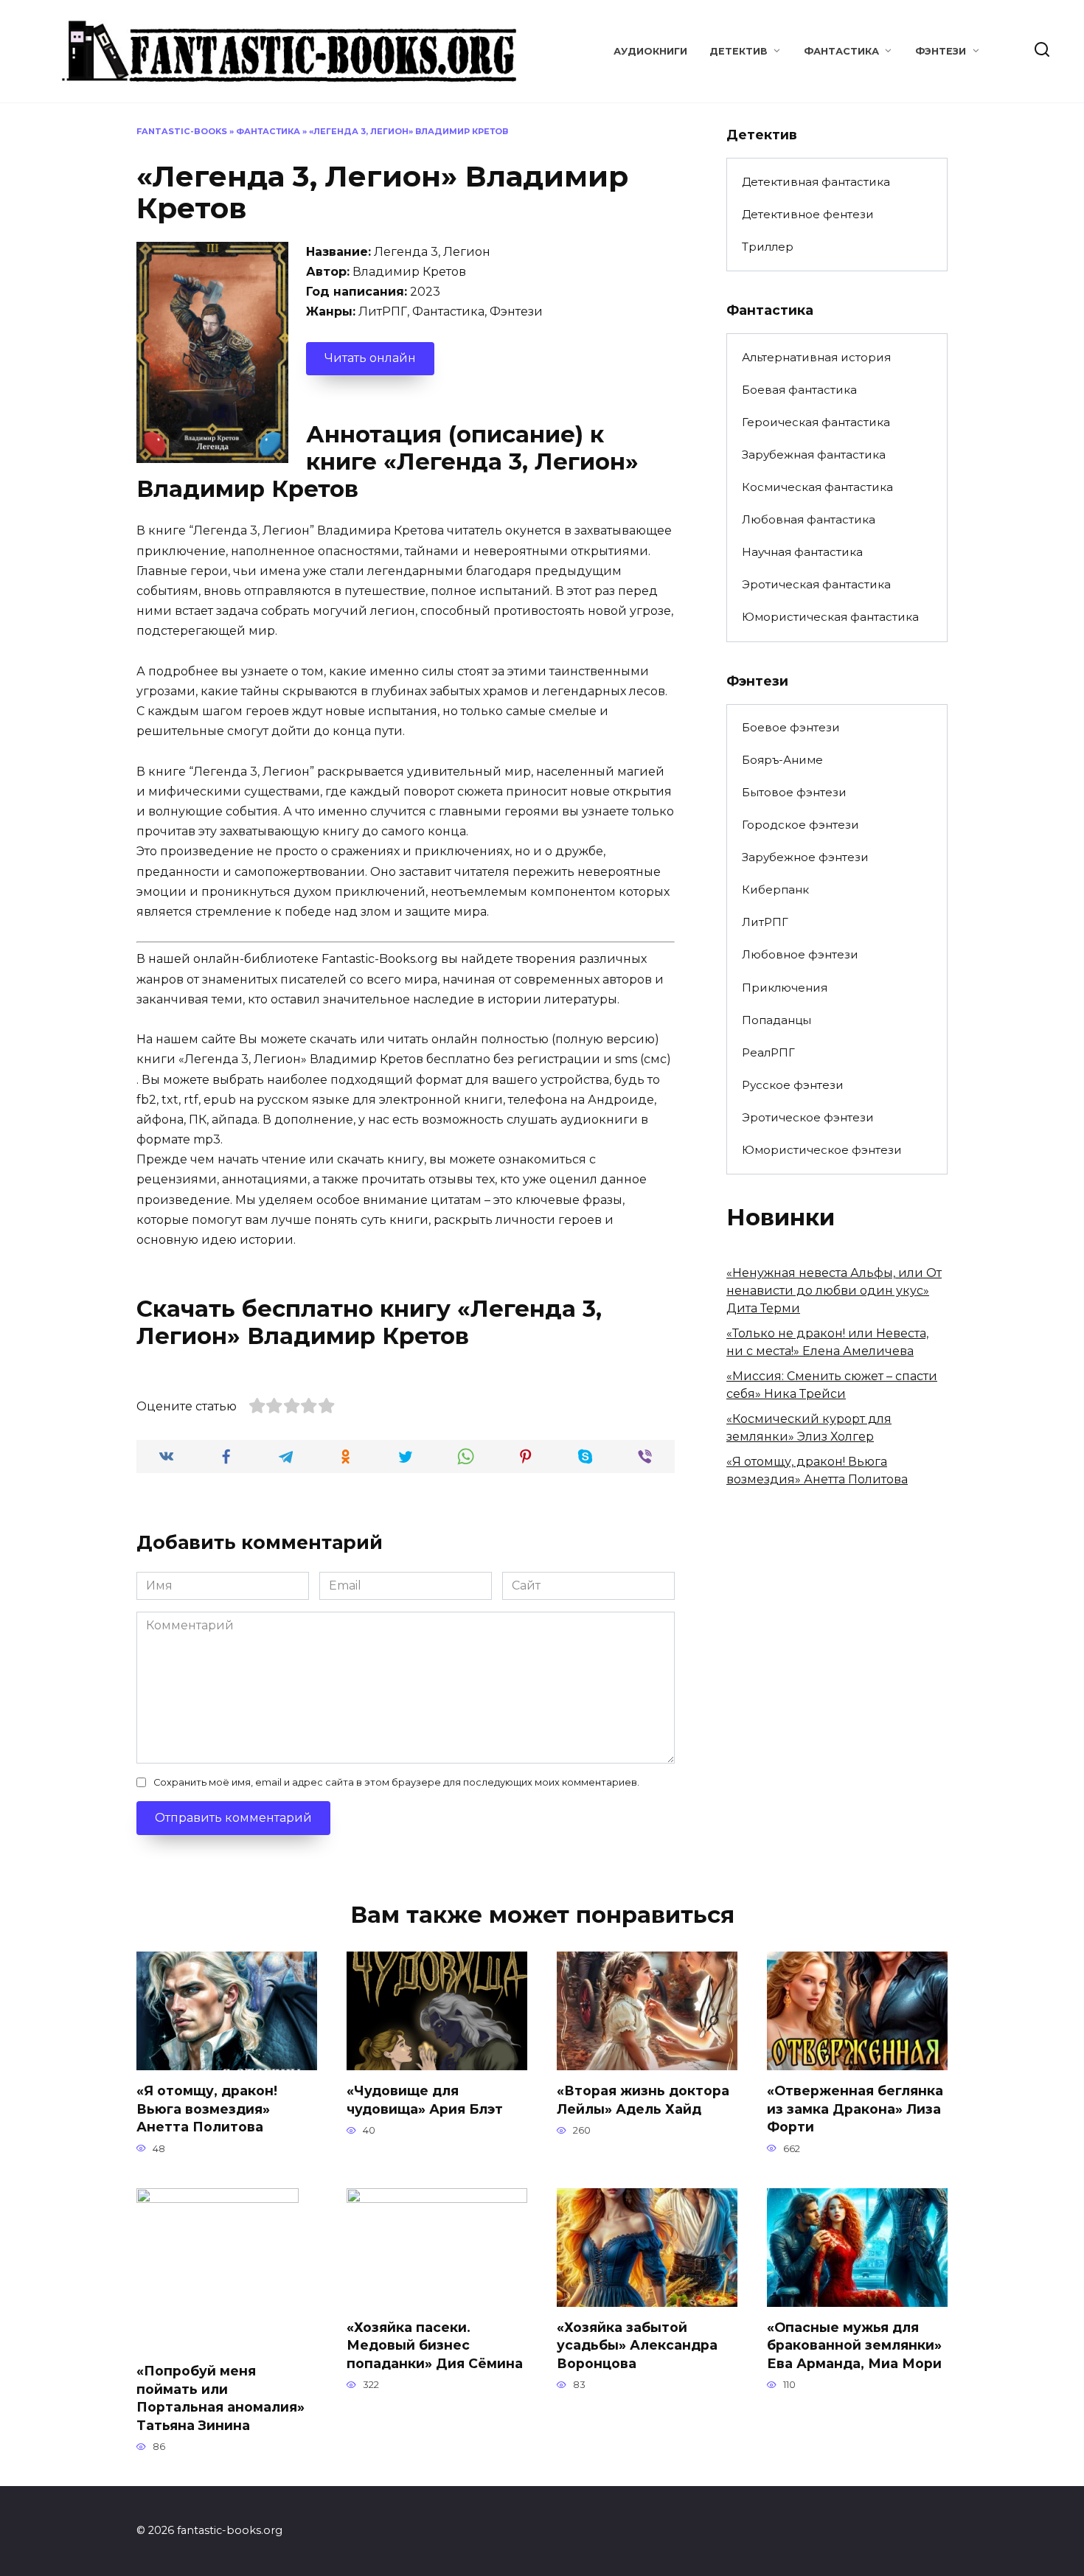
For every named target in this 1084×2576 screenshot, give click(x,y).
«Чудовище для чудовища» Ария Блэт (425, 2100)
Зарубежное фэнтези (805, 857)
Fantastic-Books (182, 131)
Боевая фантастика (799, 390)
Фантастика (841, 51)
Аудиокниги (650, 51)
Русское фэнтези (793, 1085)
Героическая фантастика (816, 422)
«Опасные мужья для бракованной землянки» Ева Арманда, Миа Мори (854, 2345)
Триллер (768, 247)
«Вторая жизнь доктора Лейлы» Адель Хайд (643, 2100)
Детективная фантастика (816, 182)
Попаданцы (776, 1020)
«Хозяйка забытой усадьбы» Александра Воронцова (637, 2345)
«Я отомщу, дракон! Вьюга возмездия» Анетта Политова (207, 2109)
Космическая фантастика (817, 487)
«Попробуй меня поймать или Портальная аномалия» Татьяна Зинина (220, 2398)
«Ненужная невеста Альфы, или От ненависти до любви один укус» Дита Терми (834, 1291)
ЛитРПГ (765, 922)
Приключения (785, 988)
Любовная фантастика (809, 519)
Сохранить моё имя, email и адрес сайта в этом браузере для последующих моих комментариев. (396, 1782)
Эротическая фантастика (816, 584)
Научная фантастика (802, 552)
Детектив (739, 51)
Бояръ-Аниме (782, 760)
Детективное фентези (808, 214)
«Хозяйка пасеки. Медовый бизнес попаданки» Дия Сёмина (435, 2345)
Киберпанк (775, 890)
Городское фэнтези (800, 825)
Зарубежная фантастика (814, 455)
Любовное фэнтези (800, 954)
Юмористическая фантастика (830, 617)
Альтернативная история (816, 357)
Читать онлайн (370, 358)
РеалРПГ (768, 1052)
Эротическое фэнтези (808, 1117)
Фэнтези (941, 51)
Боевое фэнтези (791, 727)
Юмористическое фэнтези (822, 1150)
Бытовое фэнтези (794, 792)
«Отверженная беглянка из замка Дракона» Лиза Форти (855, 2109)
